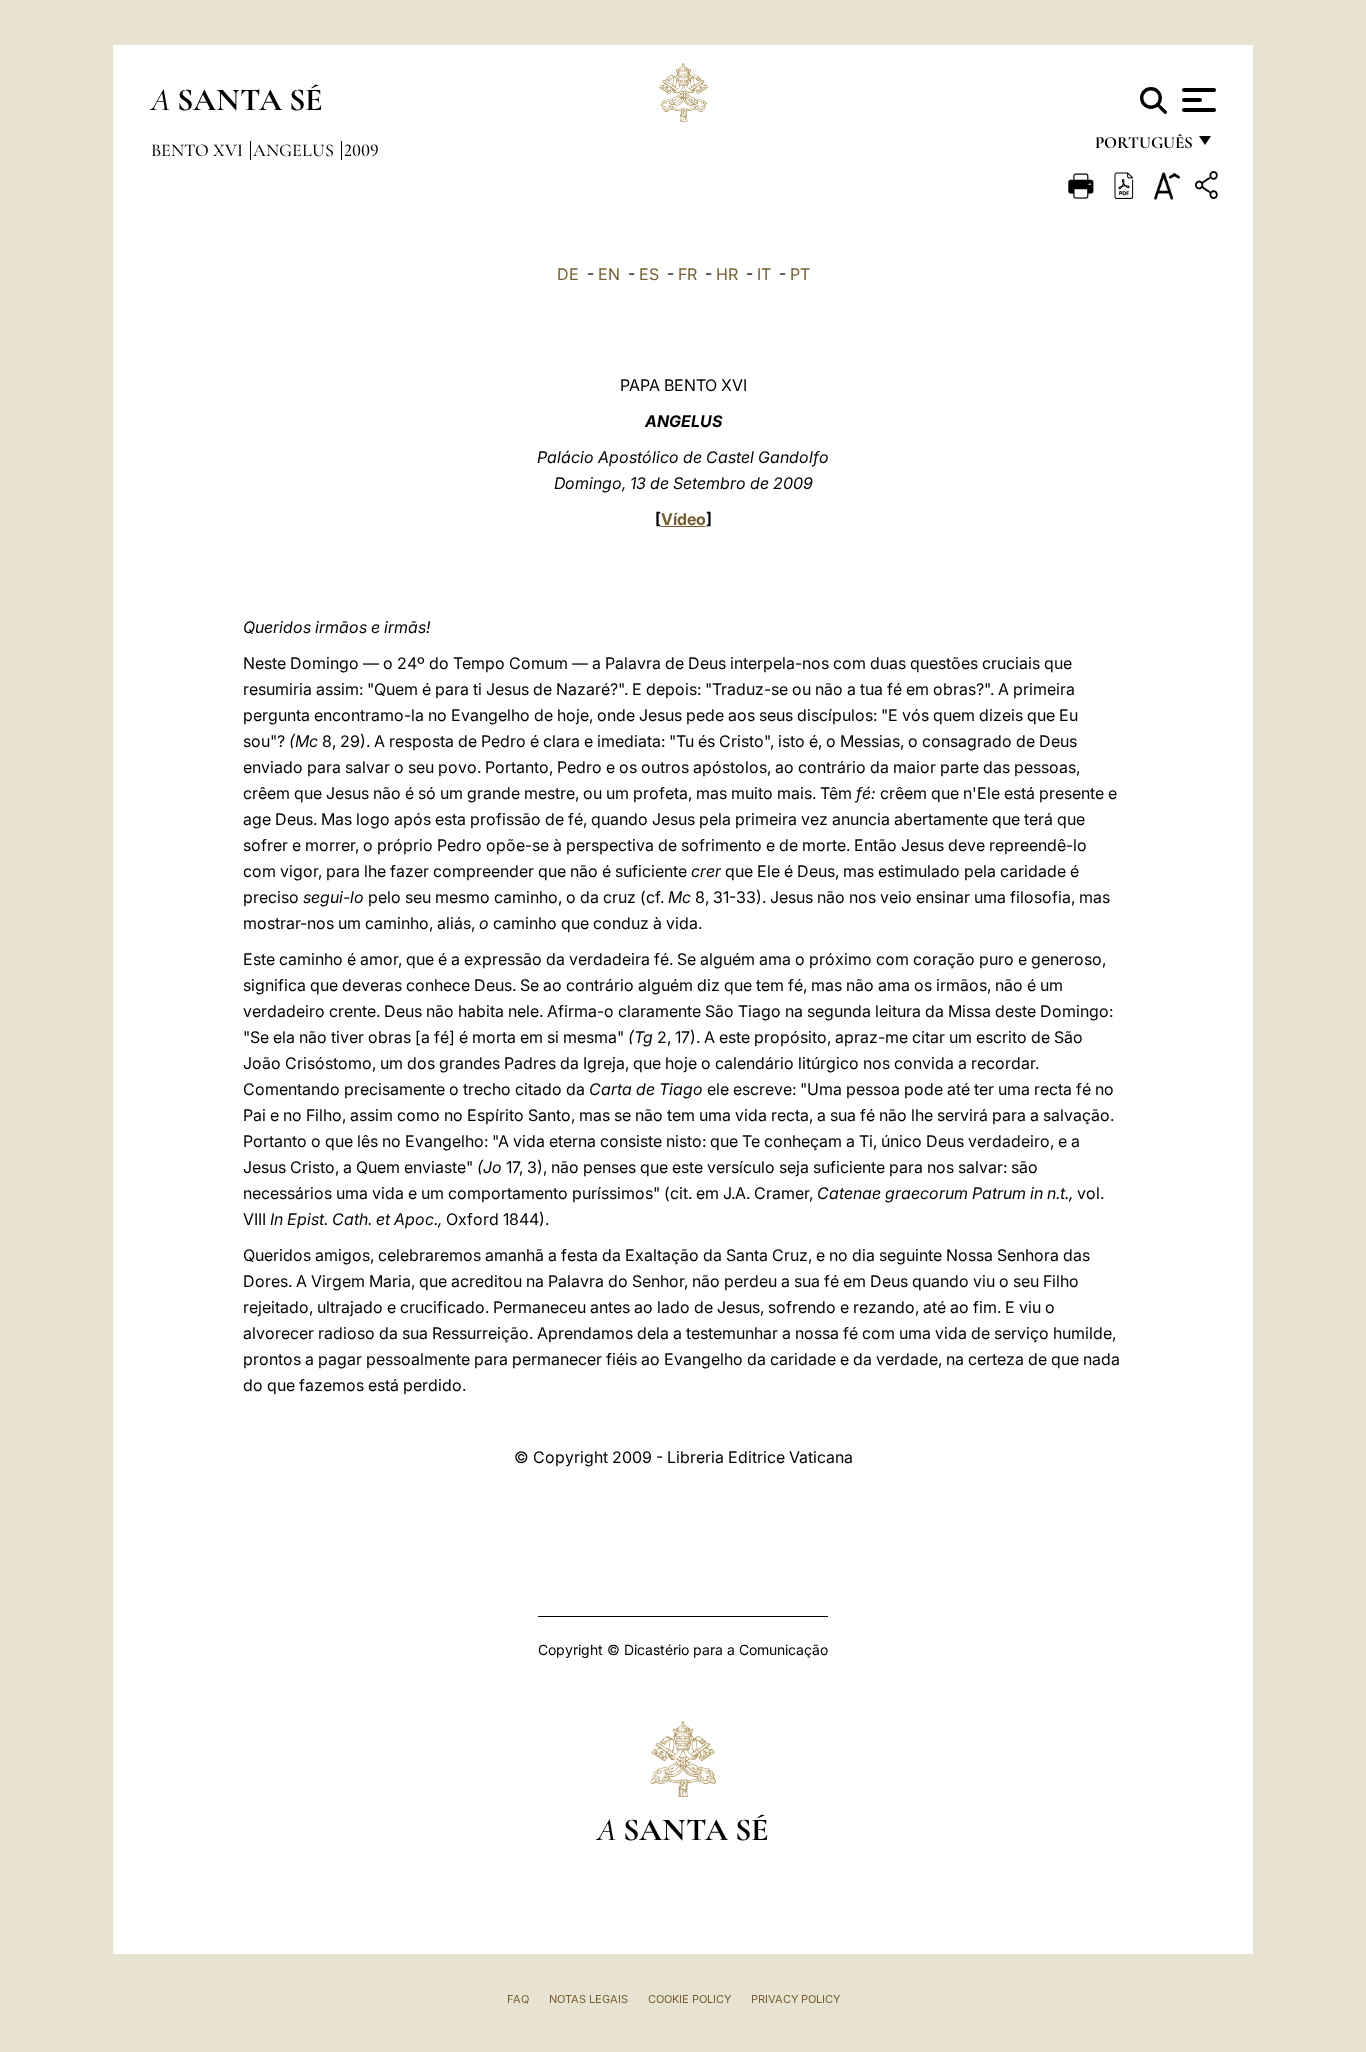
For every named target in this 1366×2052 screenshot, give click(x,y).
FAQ (518, 1999)
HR (727, 274)
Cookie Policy (689, 1999)
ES (649, 274)
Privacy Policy (795, 1999)
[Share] (1209, 188)
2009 (361, 150)
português (1143, 147)
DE (568, 274)
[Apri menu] (1196, 100)
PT (800, 274)
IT (764, 274)
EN (609, 274)
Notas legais (588, 1999)
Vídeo (683, 519)
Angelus (295, 150)
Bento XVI (199, 150)
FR (687, 274)
